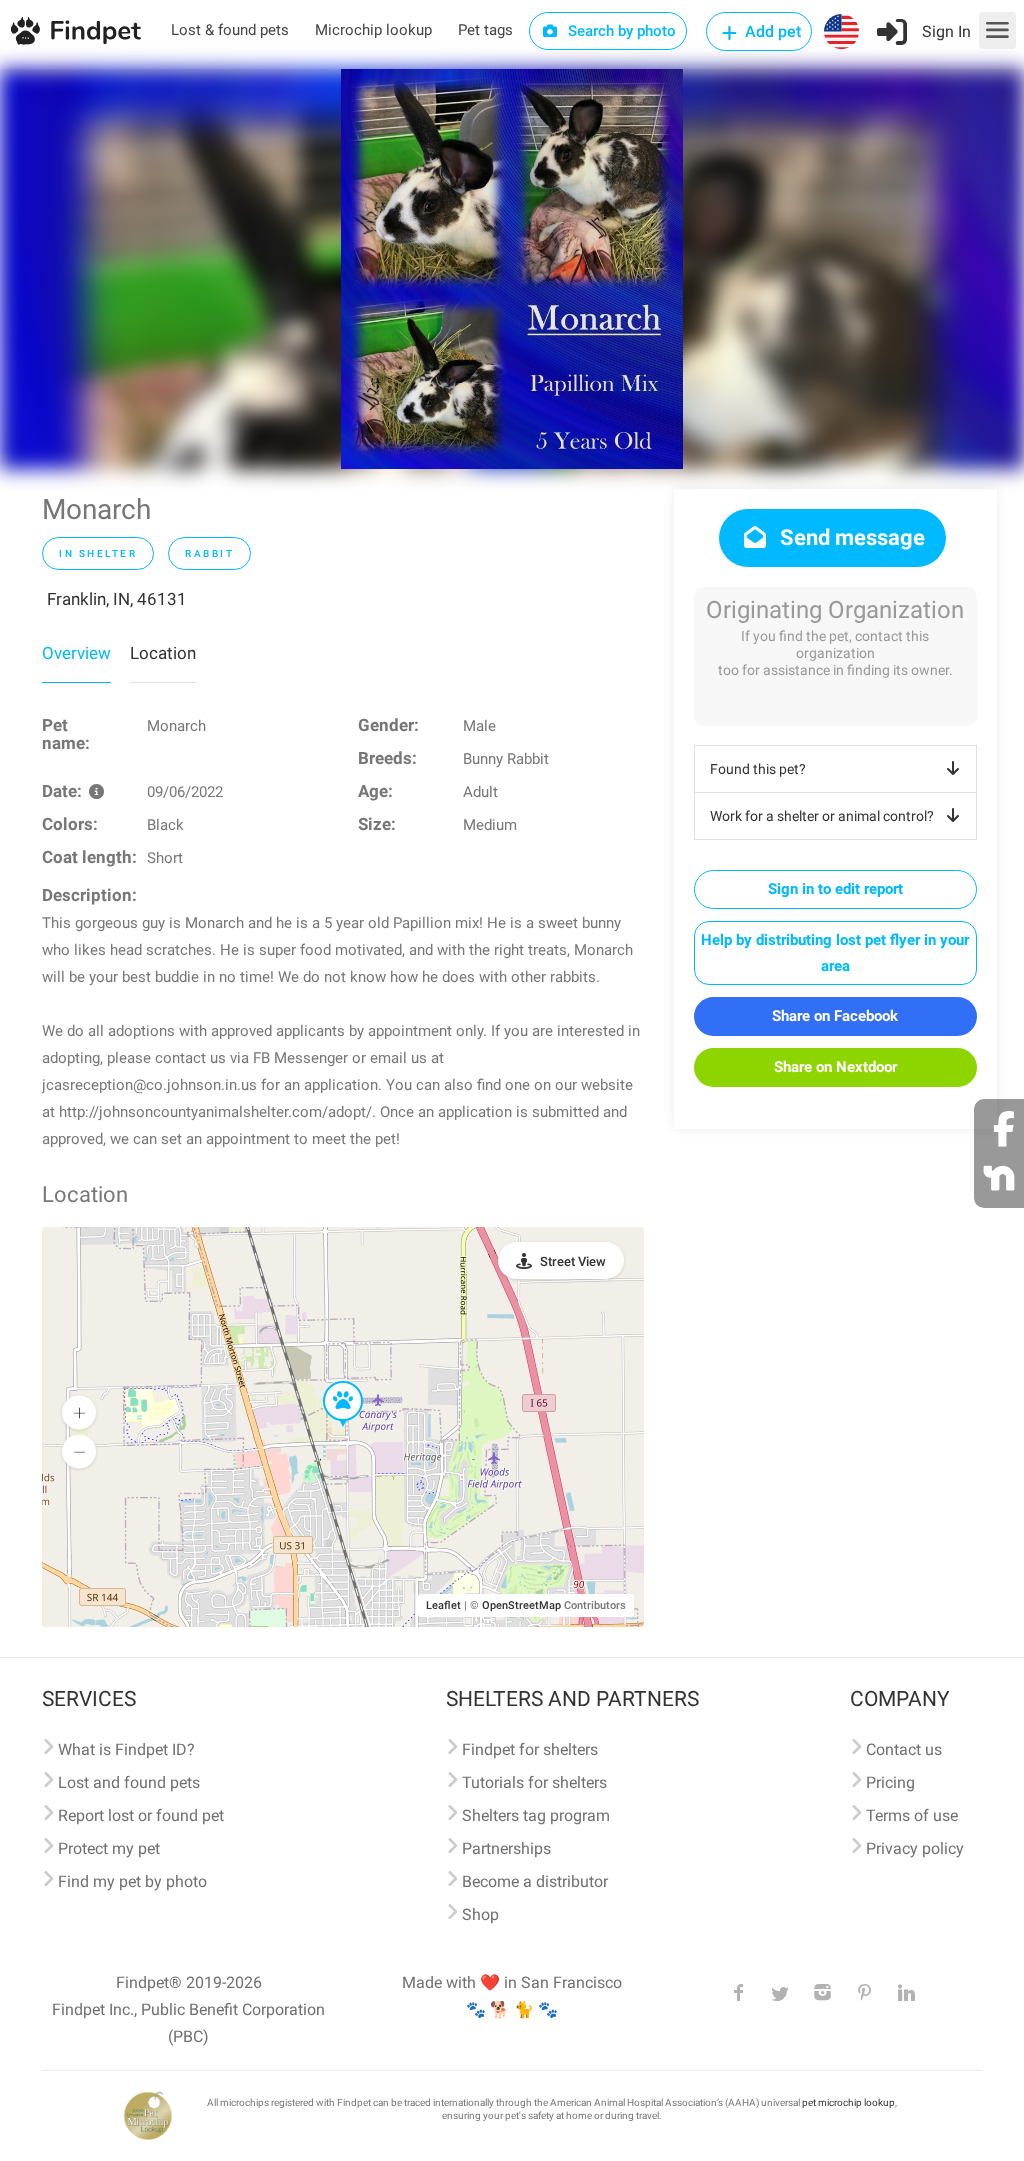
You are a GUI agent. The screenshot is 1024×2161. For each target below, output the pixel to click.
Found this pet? (758, 769)
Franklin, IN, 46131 (117, 599)
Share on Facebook (835, 1016)
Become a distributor (535, 1881)
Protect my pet (109, 1848)
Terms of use (912, 1815)
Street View (573, 1261)
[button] (329, 1382)
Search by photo (620, 31)
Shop (480, 1914)
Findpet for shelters (530, 1749)
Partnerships (506, 1848)
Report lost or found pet (141, 1815)
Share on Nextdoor (835, 1067)
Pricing (890, 1782)
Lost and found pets (129, 1782)
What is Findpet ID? (126, 1749)
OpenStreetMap (521, 1605)
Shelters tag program (536, 1815)
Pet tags (485, 30)
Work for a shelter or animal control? (822, 816)
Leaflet (443, 1605)
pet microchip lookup (848, 2102)
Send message (850, 537)
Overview (76, 653)
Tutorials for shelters (534, 1782)
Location (163, 653)
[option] (512, 269)
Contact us (904, 1749)
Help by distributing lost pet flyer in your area (835, 953)
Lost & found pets (230, 30)
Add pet (771, 31)
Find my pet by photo (132, 1881)
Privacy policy (915, 1848)
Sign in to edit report (835, 889)
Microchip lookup (373, 30)
